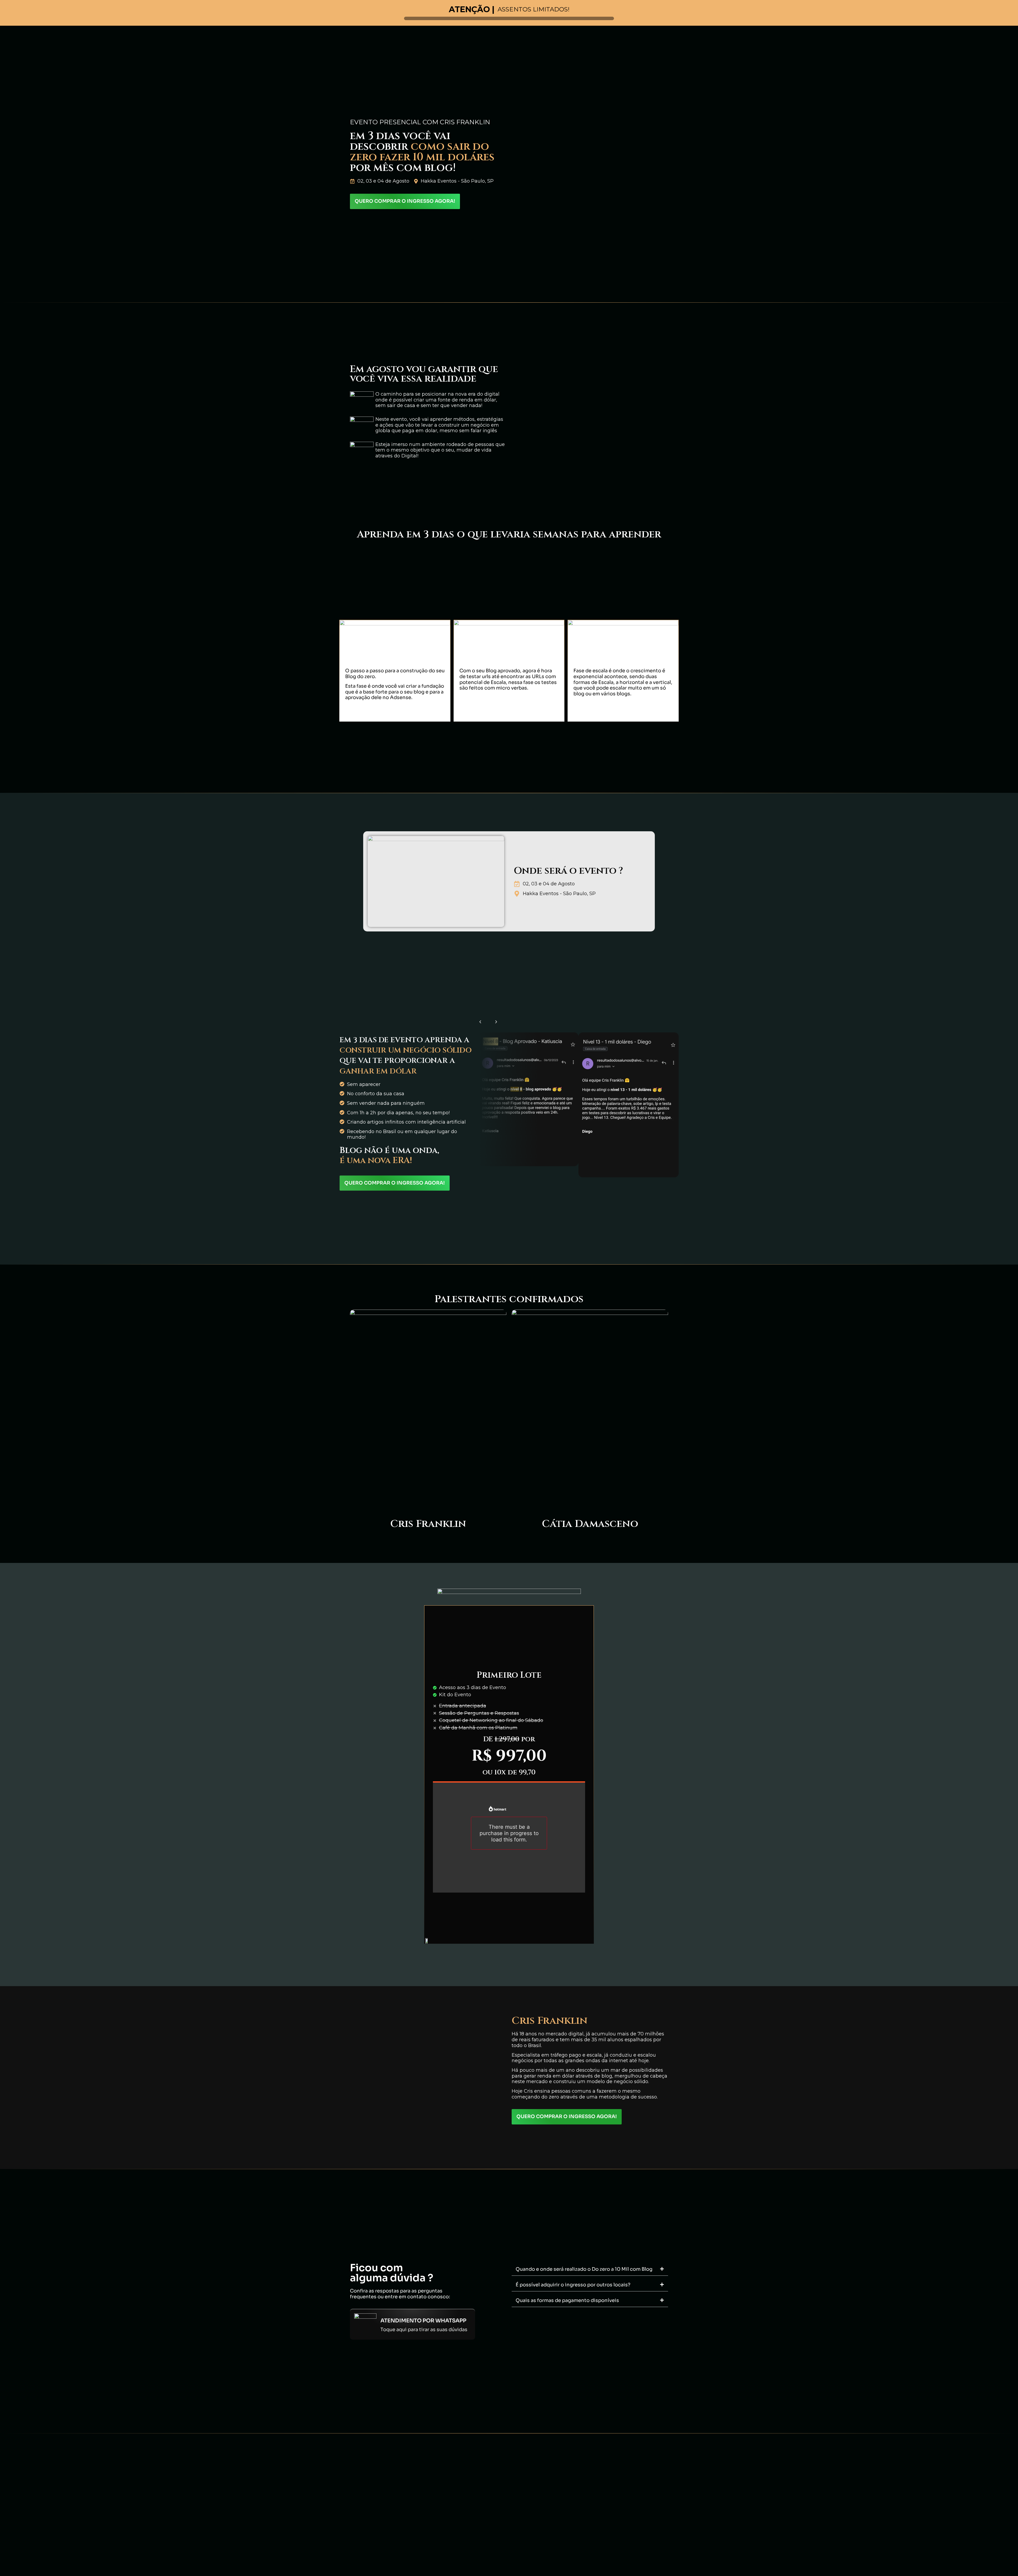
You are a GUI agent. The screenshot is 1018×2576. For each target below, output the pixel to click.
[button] (480, 1022)
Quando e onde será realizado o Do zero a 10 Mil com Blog (584, 2269)
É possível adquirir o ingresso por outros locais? (573, 2285)
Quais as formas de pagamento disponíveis (567, 2300)
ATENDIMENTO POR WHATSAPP (423, 2321)
